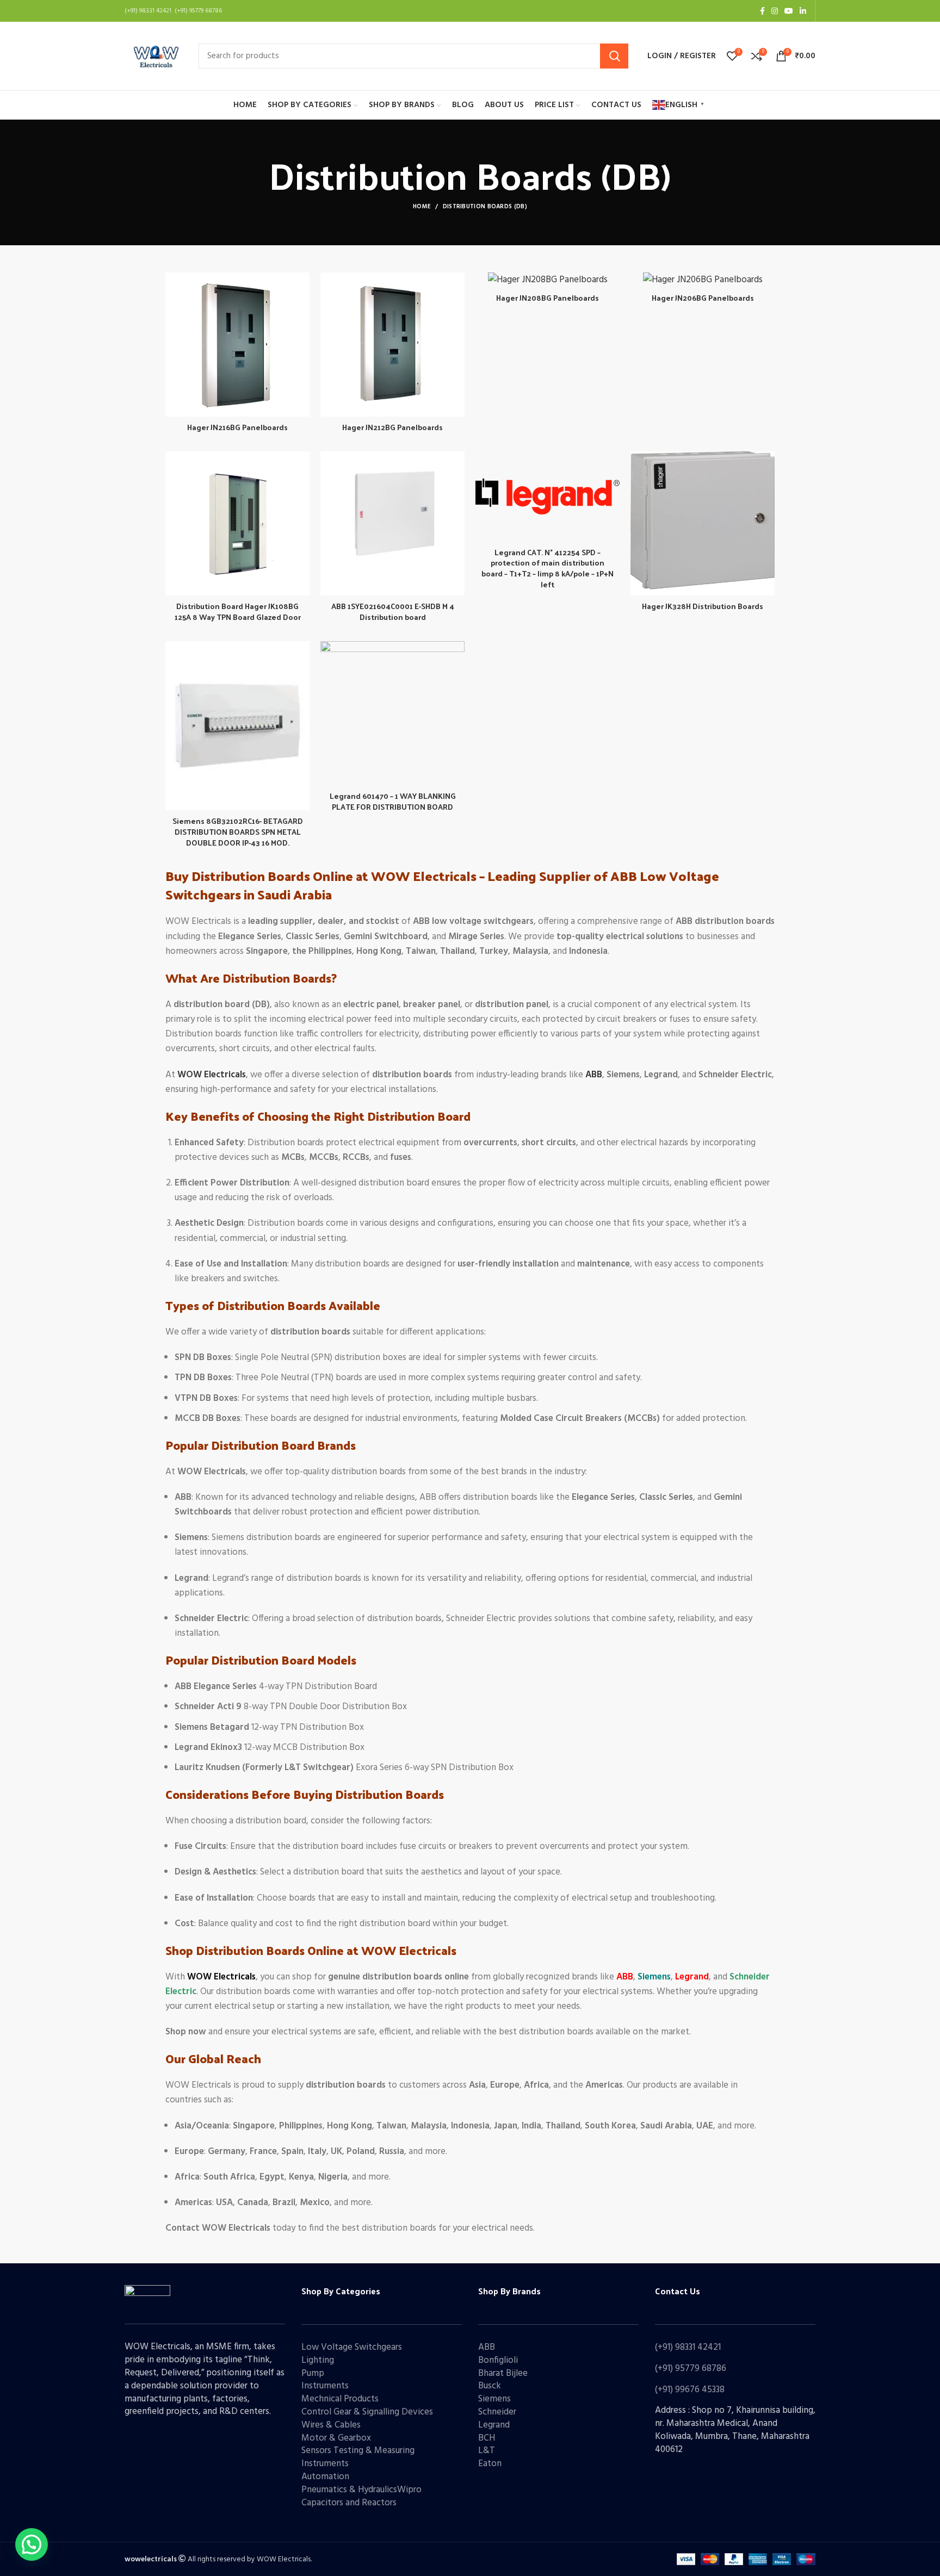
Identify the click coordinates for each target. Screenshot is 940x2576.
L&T (487, 2451)
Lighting (318, 2360)
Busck (490, 2386)
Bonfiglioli (498, 2360)
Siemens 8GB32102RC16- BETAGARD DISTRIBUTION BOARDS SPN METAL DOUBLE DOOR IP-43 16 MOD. (238, 831)
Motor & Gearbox (336, 2438)
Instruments (325, 2386)
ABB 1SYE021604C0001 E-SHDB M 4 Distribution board (393, 612)
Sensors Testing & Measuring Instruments (358, 2457)
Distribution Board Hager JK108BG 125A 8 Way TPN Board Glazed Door (238, 612)
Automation (325, 2477)
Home (422, 207)
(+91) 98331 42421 (688, 2347)
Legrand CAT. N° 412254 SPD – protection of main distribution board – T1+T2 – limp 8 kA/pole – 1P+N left (548, 568)
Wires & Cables (331, 2425)
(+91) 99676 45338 (690, 2390)
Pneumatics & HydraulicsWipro (361, 2490)
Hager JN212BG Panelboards (392, 427)
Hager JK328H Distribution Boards (703, 606)
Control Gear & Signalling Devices (367, 2412)
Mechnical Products (340, 2399)
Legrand (494, 2425)
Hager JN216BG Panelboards (237, 427)
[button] (32, 2544)
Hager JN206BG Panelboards (703, 298)
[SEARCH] (614, 56)
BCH (487, 2438)
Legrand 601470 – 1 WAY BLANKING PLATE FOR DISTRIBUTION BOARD (393, 801)
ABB (487, 2347)
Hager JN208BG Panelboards (548, 298)
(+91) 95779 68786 (691, 2369)
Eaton (490, 2464)
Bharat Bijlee (503, 2373)
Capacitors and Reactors (349, 2503)
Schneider (497, 2412)
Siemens (494, 2399)
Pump (313, 2373)
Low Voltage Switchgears (352, 2347)
